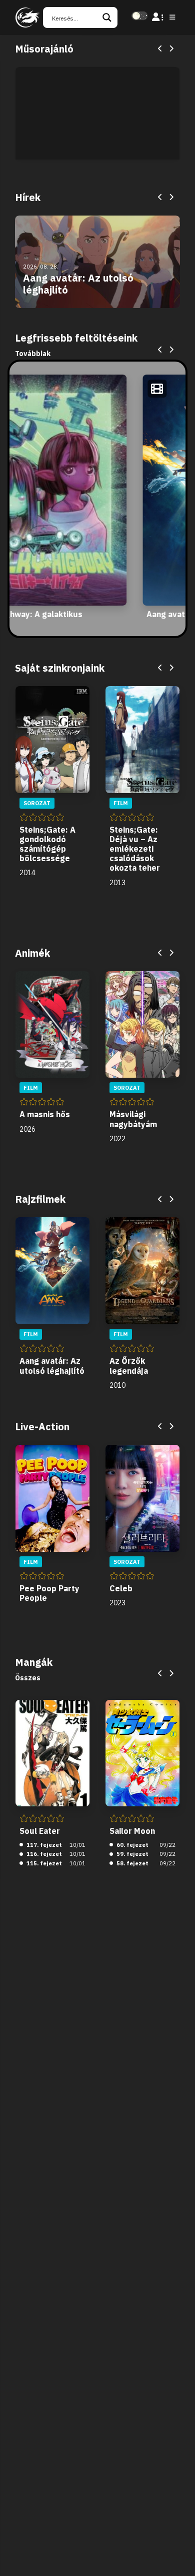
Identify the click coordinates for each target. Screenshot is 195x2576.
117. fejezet (43, 1845)
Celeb (121, 1588)
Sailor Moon (132, 1831)
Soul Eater (40, 1831)
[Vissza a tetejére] (179, 2553)
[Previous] (160, 49)
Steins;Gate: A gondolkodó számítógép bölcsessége (47, 844)
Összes (28, 1678)
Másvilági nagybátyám (133, 1119)
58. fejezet (132, 1863)
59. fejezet (132, 1854)
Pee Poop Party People (49, 1593)
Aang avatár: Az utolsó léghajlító (52, 1366)
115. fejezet (43, 1863)
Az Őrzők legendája (129, 1366)
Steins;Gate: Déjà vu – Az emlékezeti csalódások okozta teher (135, 849)
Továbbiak (33, 354)
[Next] (171, 49)
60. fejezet (132, 1845)
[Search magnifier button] (107, 18)
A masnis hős (45, 1114)
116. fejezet (43, 1854)
